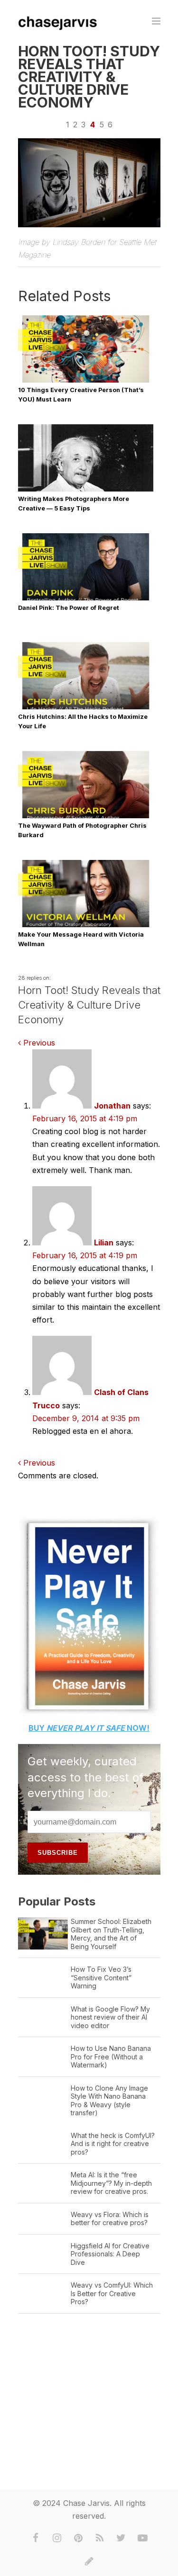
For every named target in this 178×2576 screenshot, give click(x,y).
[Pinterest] (78, 2538)
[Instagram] (57, 2538)
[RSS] (100, 2538)
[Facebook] (36, 2538)
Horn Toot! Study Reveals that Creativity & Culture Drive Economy (89, 77)
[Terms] (89, 2561)
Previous (38, 1043)
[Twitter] (121, 2538)
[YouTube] (142, 2538)
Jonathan (112, 1106)
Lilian (104, 1243)
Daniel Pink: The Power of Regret (69, 608)
